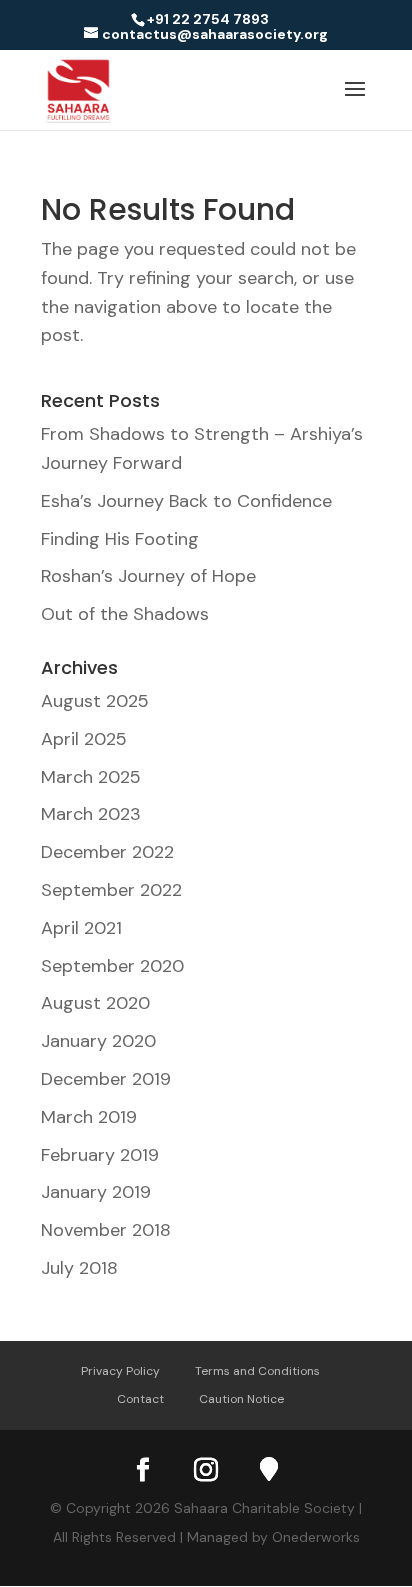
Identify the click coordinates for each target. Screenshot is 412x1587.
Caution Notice (241, 1399)
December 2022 (107, 852)
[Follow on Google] (269, 1469)
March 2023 (91, 814)
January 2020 (98, 1041)
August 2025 (95, 701)
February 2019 (100, 1155)
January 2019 (96, 1192)
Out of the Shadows (125, 614)
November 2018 (106, 1230)
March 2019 (89, 1117)
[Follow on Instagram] (206, 1470)
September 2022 (111, 890)
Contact (140, 1399)
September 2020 (112, 966)
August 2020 (95, 1003)
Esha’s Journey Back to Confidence (186, 501)
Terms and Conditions (257, 1371)
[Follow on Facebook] (143, 1470)
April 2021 (81, 928)
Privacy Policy (120, 1371)
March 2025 (91, 777)
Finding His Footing (120, 539)
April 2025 (84, 739)
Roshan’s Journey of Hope (148, 576)
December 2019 (106, 1079)
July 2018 (79, 1268)
